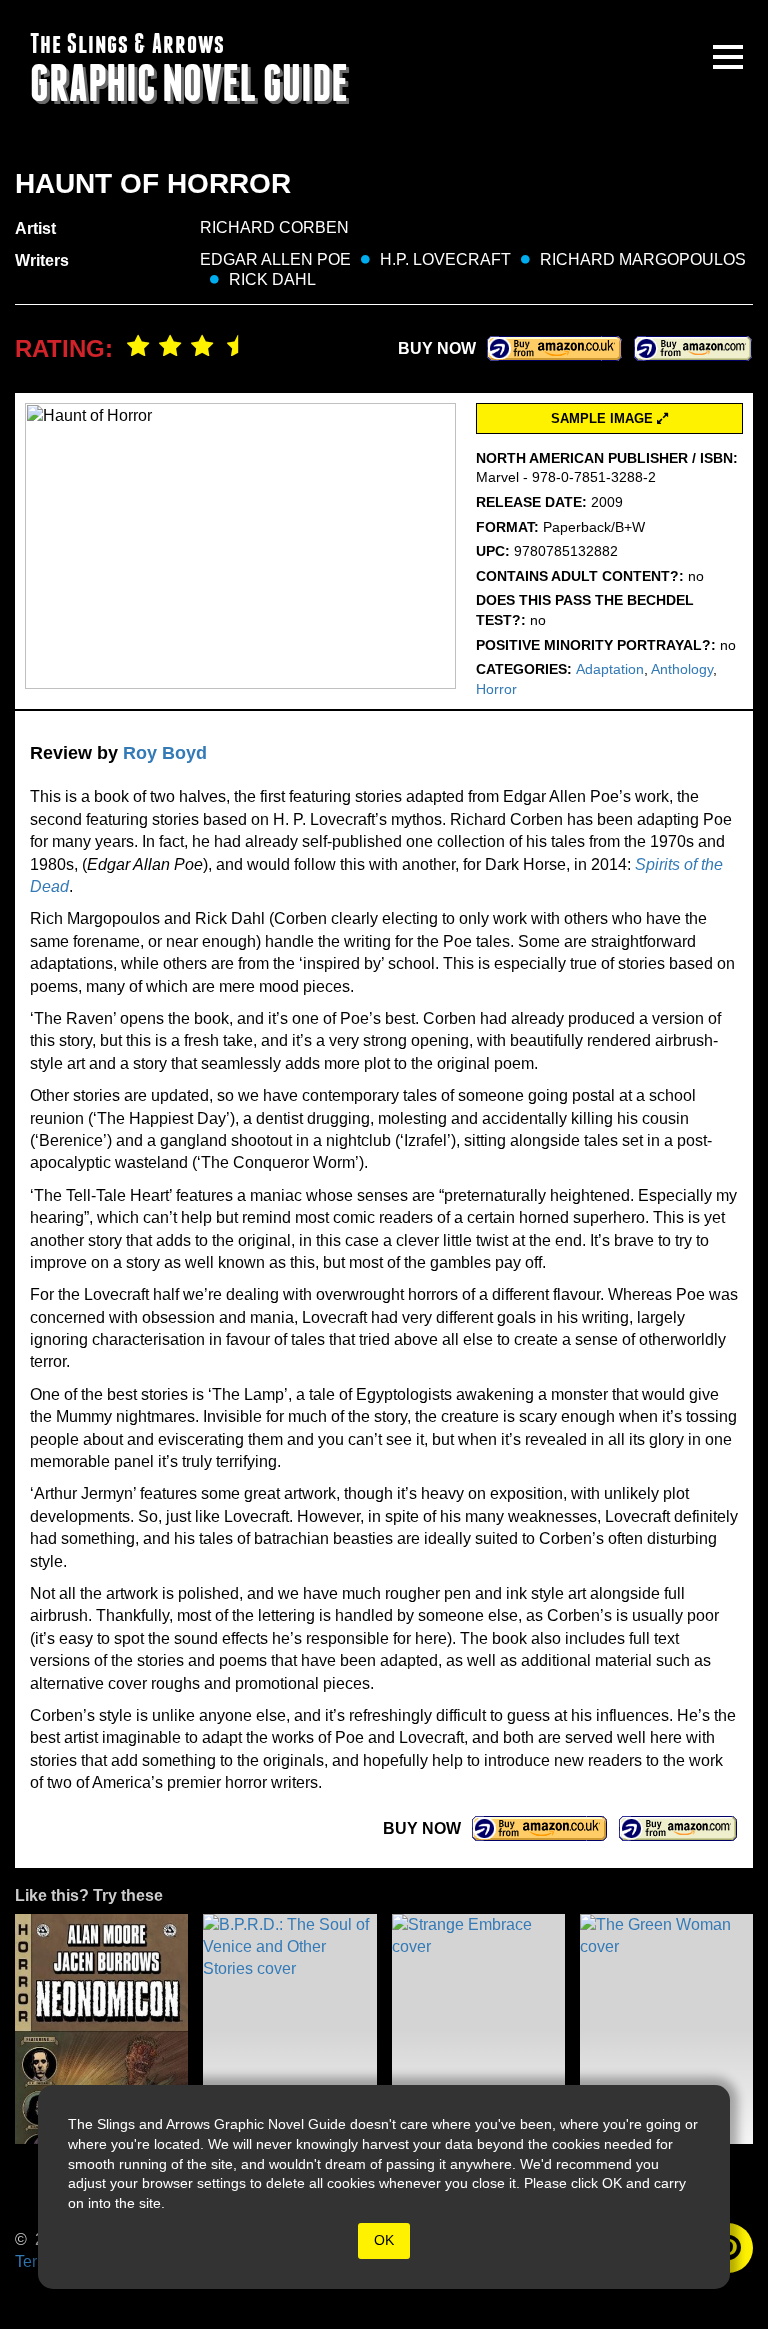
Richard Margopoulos (643, 259)
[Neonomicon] (101, 2029)
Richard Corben (274, 227)
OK (384, 2240)
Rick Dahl (272, 279)
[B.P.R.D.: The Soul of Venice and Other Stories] (289, 2029)
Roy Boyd (165, 753)
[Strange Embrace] (478, 2029)
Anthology (682, 669)
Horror (496, 689)
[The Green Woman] (666, 2029)
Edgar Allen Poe (275, 259)
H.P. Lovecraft (445, 259)
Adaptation (610, 669)
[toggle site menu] (728, 57)
